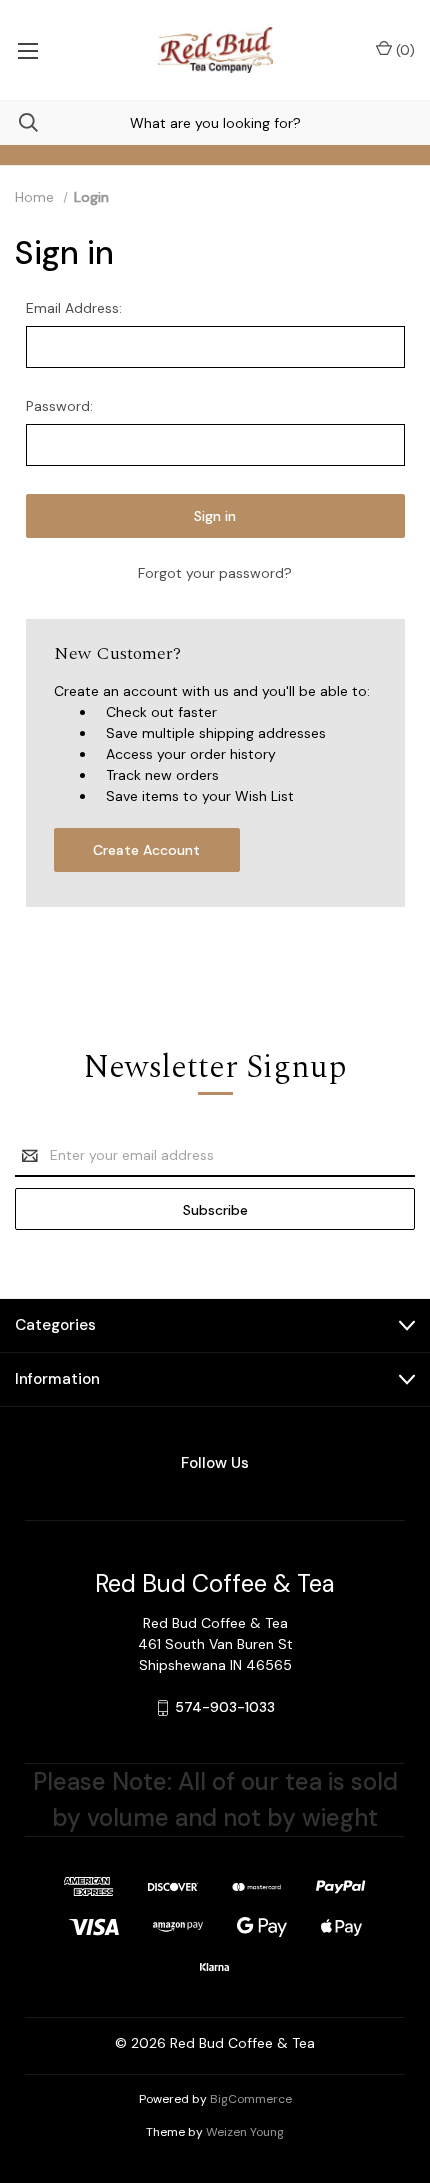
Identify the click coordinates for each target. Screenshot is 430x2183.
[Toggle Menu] (27, 50)
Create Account (146, 850)
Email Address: (74, 308)
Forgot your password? (215, 573)
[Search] (19, 122)
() (403, 50)
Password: (59, 406)
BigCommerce (251, 2099)
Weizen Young (245, 2132)
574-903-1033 (225, 1707)
